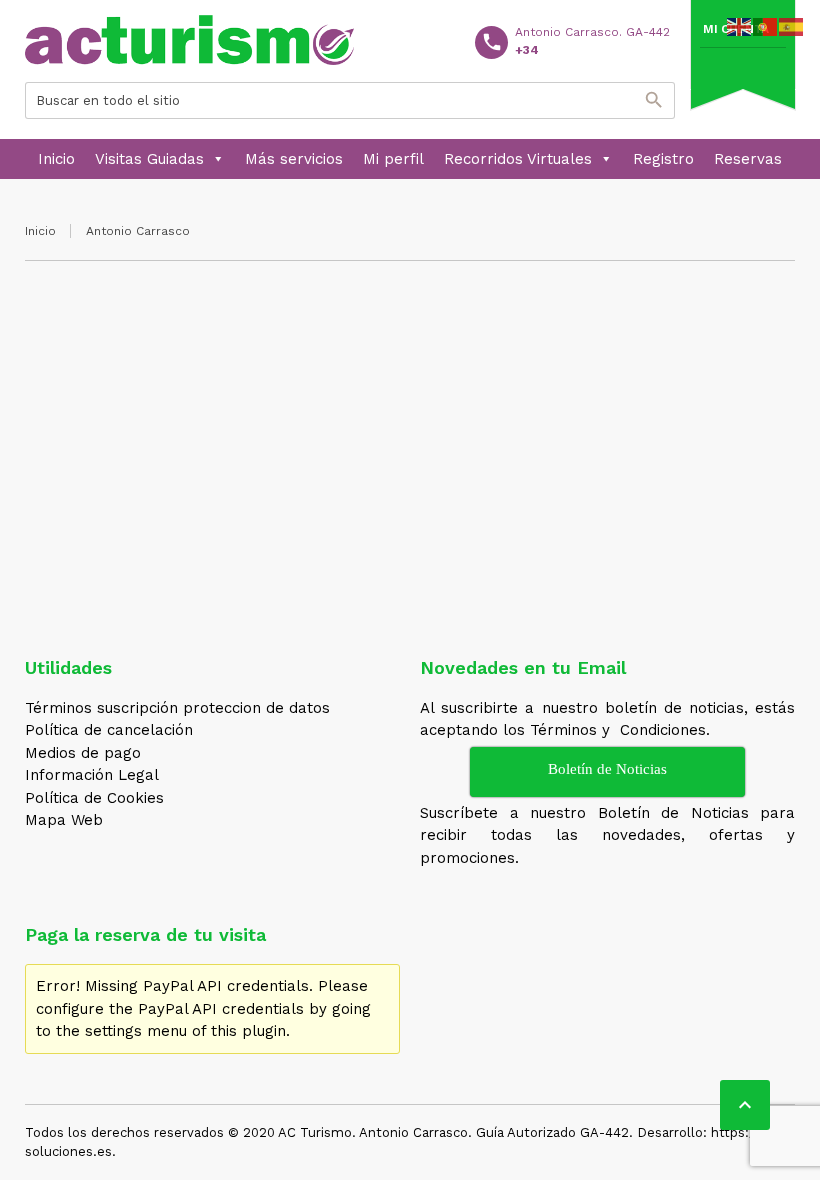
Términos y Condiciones (618, 730)
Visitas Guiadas (149, 159)
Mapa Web (64, 820)
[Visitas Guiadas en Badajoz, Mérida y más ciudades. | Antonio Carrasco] (190, 40)
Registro (663, 159)
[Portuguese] (766, 26)
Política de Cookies (94, 798)
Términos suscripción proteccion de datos (177, 708)
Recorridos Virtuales (518, 159)
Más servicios (294, 159)
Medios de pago (83, 753)
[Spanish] (792, 26)
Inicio (56, 159)
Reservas (748, 159)
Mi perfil (393, 159)
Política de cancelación (109, 730)
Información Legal (92, 775)
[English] (740, 26)
